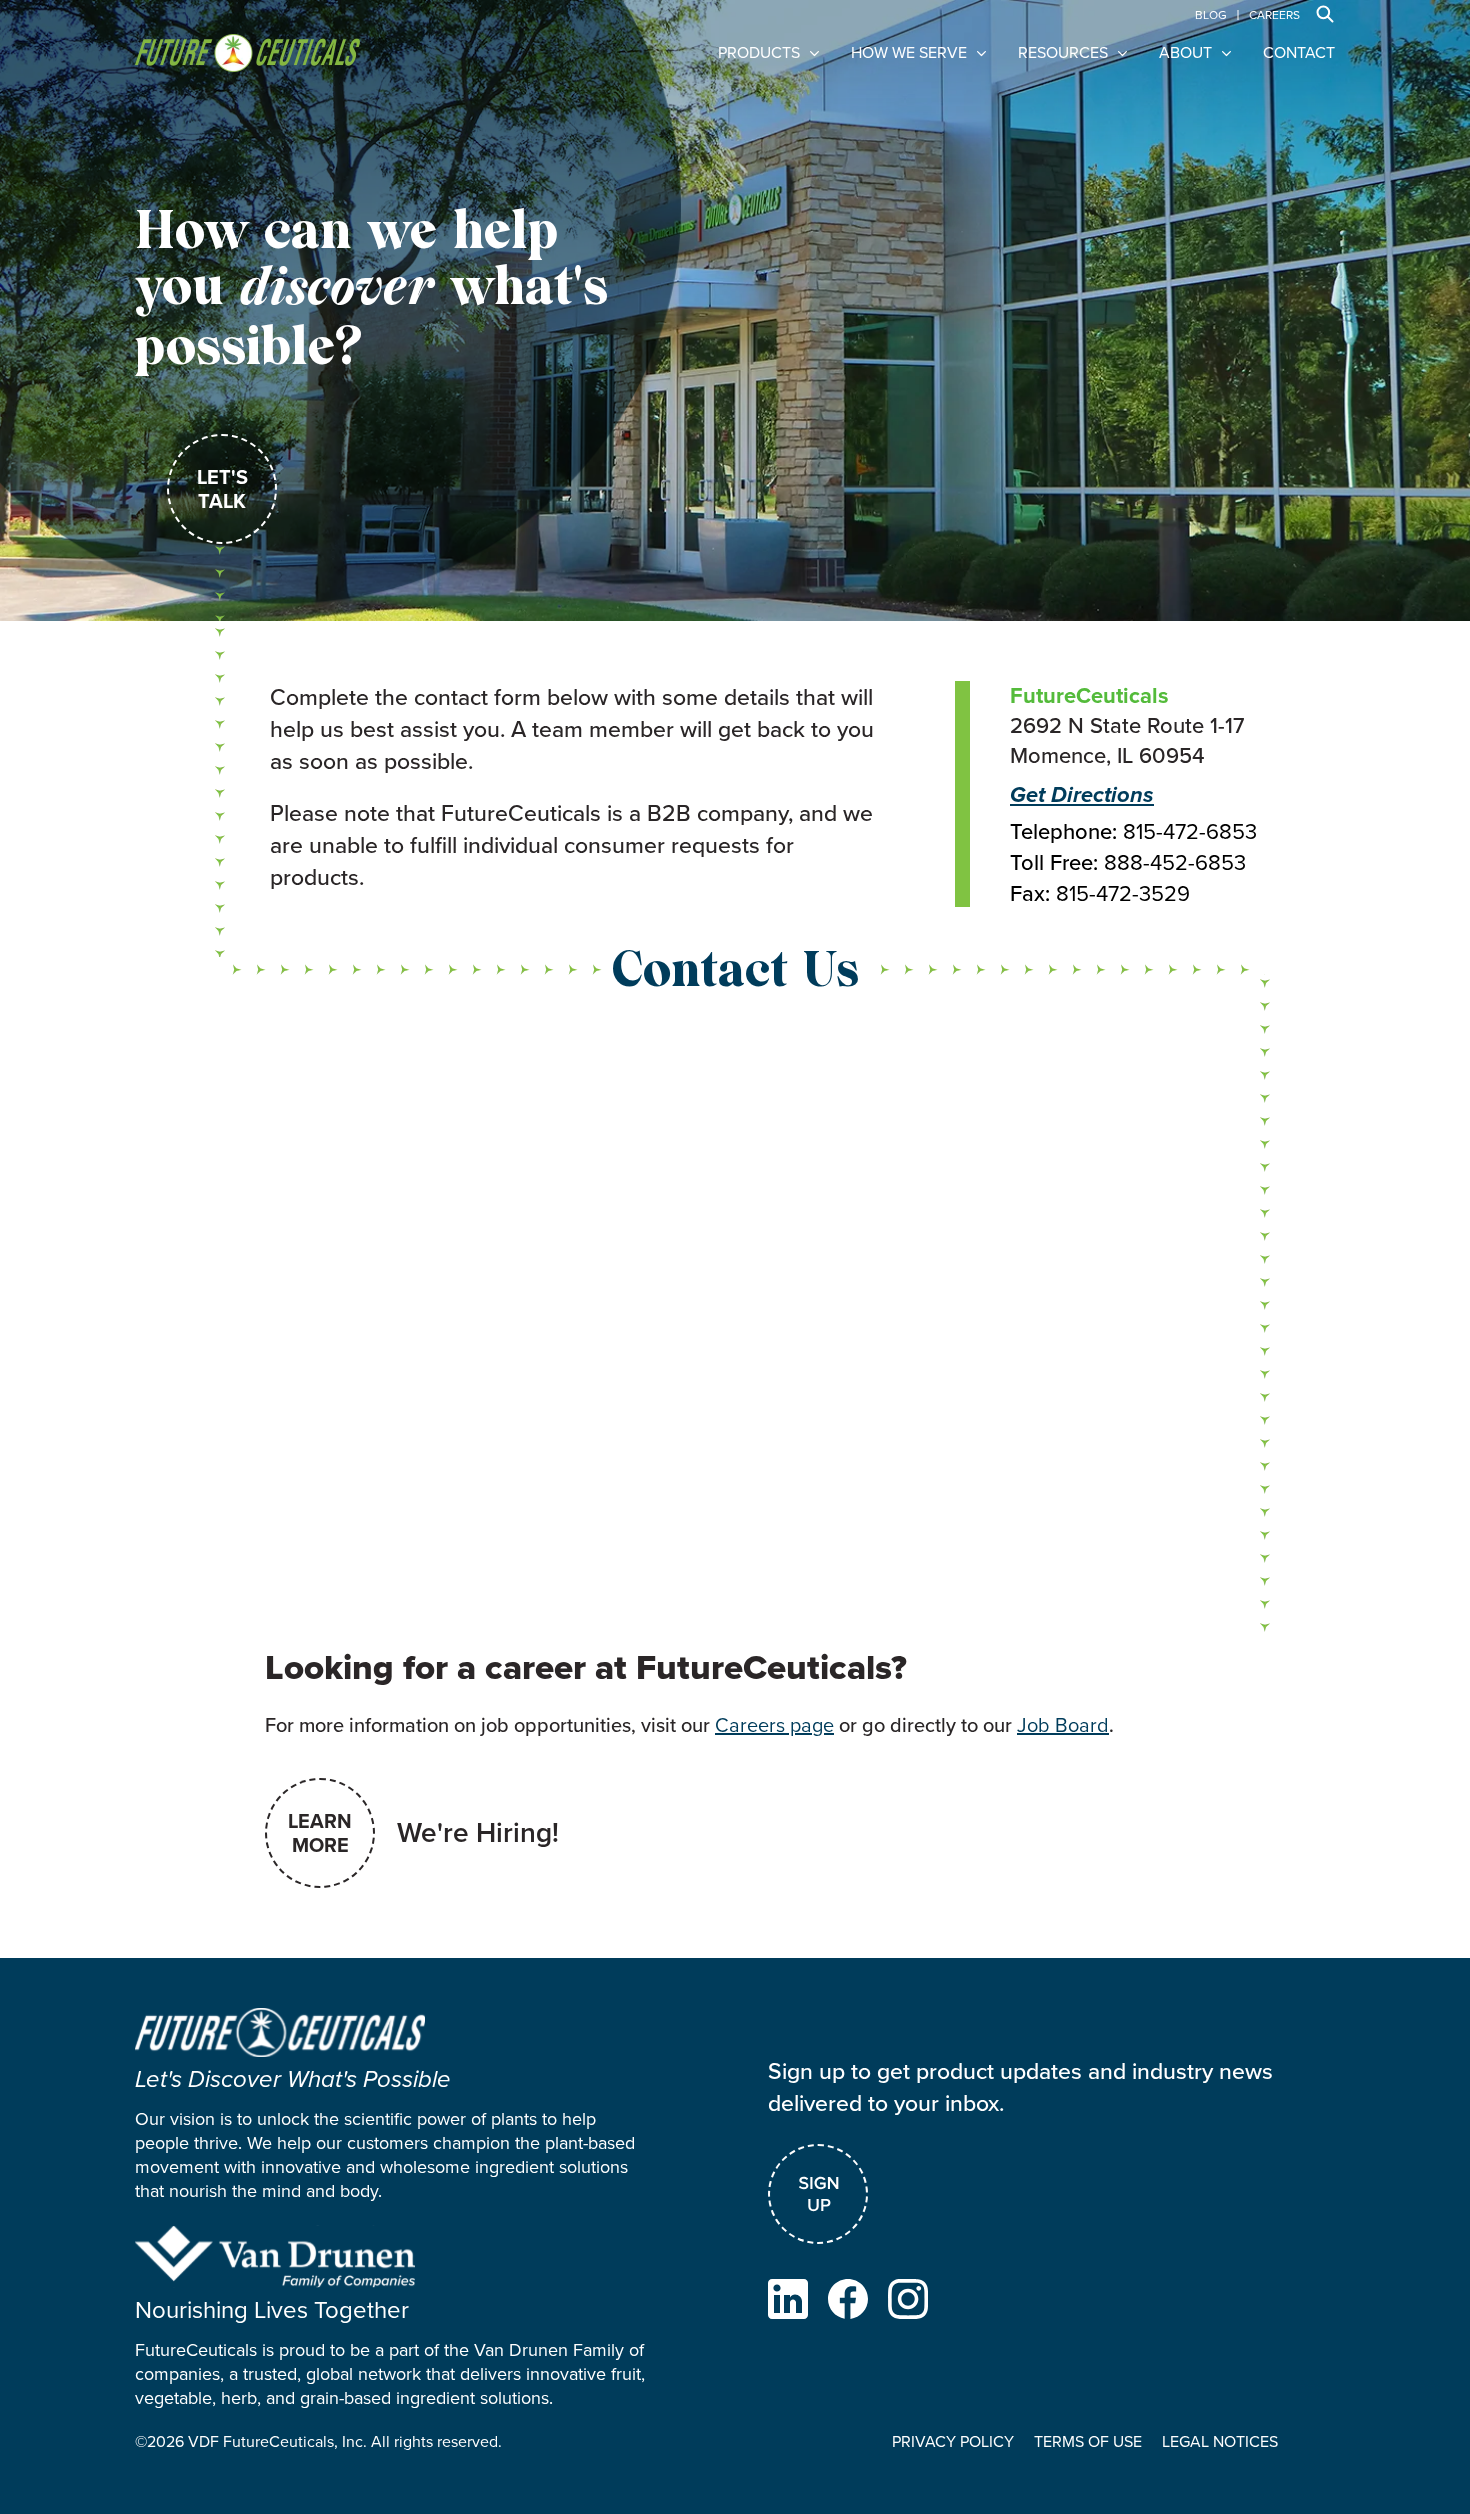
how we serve (909, 53)
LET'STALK (222, 489)
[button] (1325, 14)
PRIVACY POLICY (953, 2441)
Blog (1211, 15)
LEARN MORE (320, 1833)
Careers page (774, 1725)
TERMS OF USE (1088, 2441)
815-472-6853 (1190, 832)
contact (1299, 53)
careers (1274, 15)
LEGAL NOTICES (1220, 2441)
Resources (1063, 53)
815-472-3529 (1123, 894)
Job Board (1063, 1725)
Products (759, 53)
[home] (247, 53)
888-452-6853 (1175, 863)
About (1185, 53)
